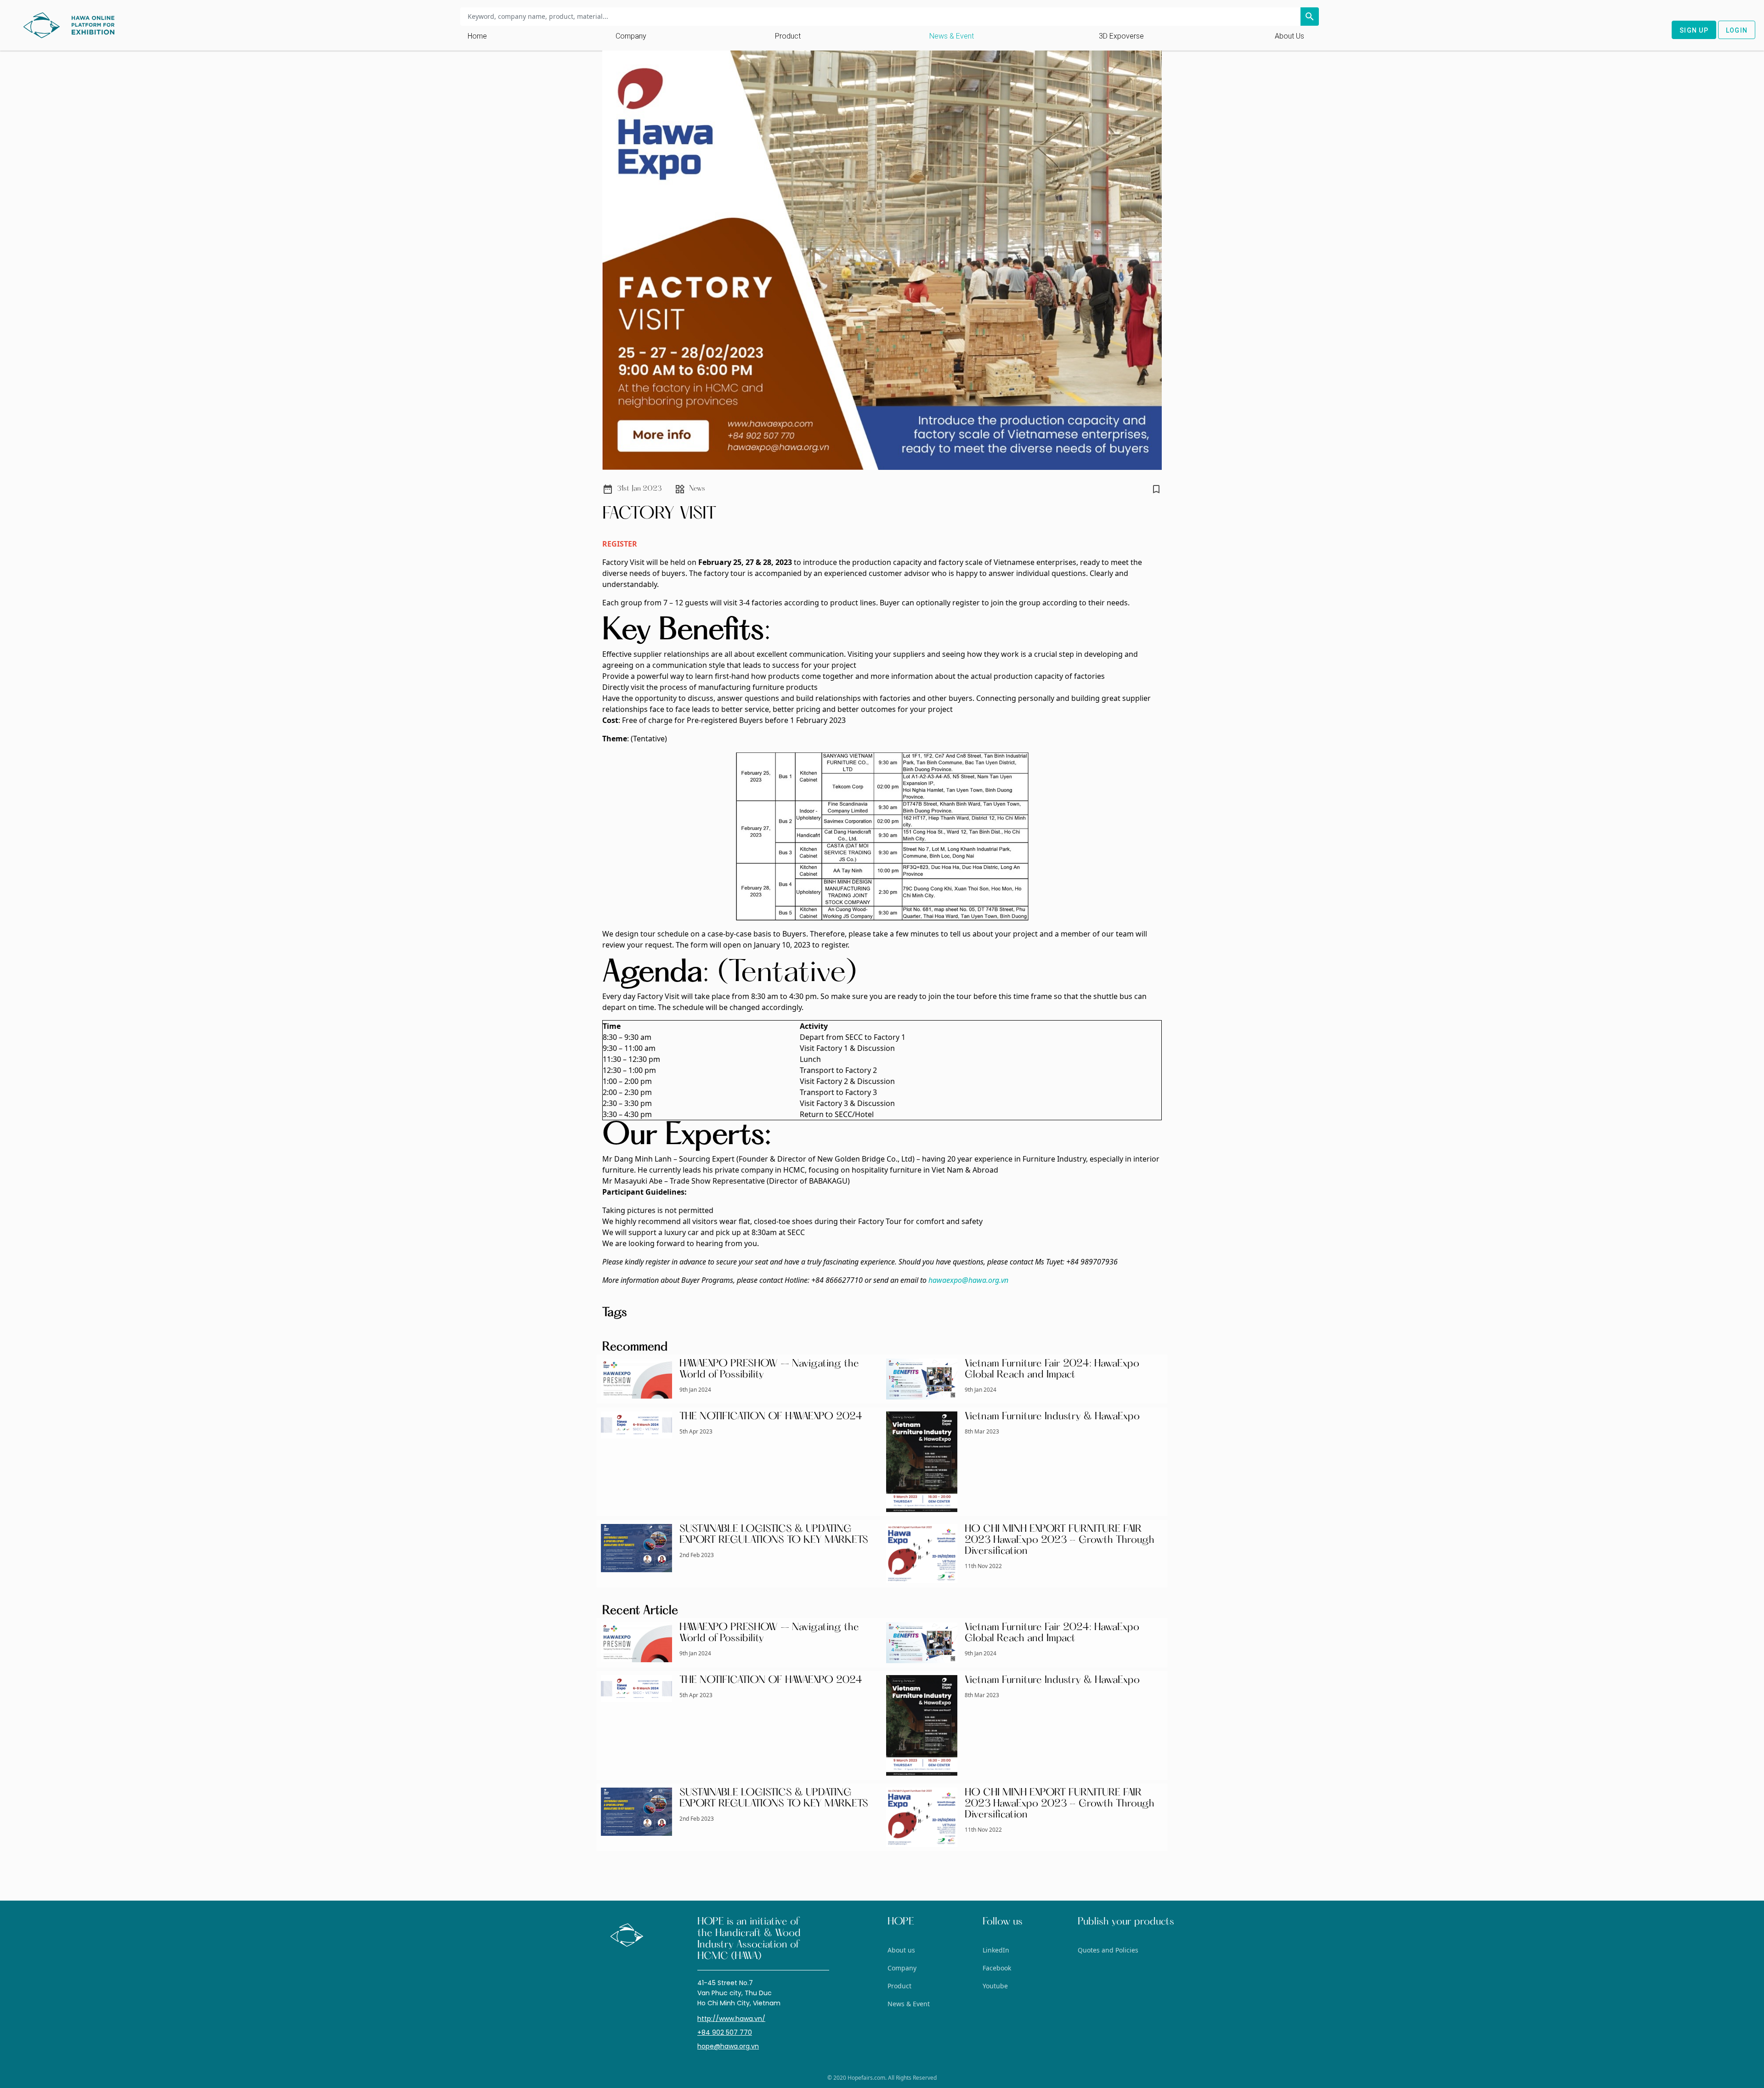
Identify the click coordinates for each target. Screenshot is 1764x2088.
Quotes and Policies (1108, 1950)
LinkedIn (996, 1950)
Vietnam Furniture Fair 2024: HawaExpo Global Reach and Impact (1052, 1370)
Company (631, 36)
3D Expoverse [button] (1121, 36)
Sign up (1694, 30)
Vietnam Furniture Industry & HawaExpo (1052, 1417)
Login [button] (1737, 30)
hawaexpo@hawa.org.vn (968, 1280)
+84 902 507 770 (725, 2032)
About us (1289, 36)
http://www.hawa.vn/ (731, 2019)
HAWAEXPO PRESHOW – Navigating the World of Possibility (769, 1370)
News (697, 489)
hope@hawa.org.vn (728, 2046)
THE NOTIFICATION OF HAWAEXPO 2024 (771, 1417)
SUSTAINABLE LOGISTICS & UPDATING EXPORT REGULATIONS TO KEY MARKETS (774, 1535)
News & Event (952, 36)
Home (477, 36)
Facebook (997, 1968)
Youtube (995, 1986)
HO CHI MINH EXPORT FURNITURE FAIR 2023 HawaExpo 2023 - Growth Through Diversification (1060, 1541)
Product (788, 36)
